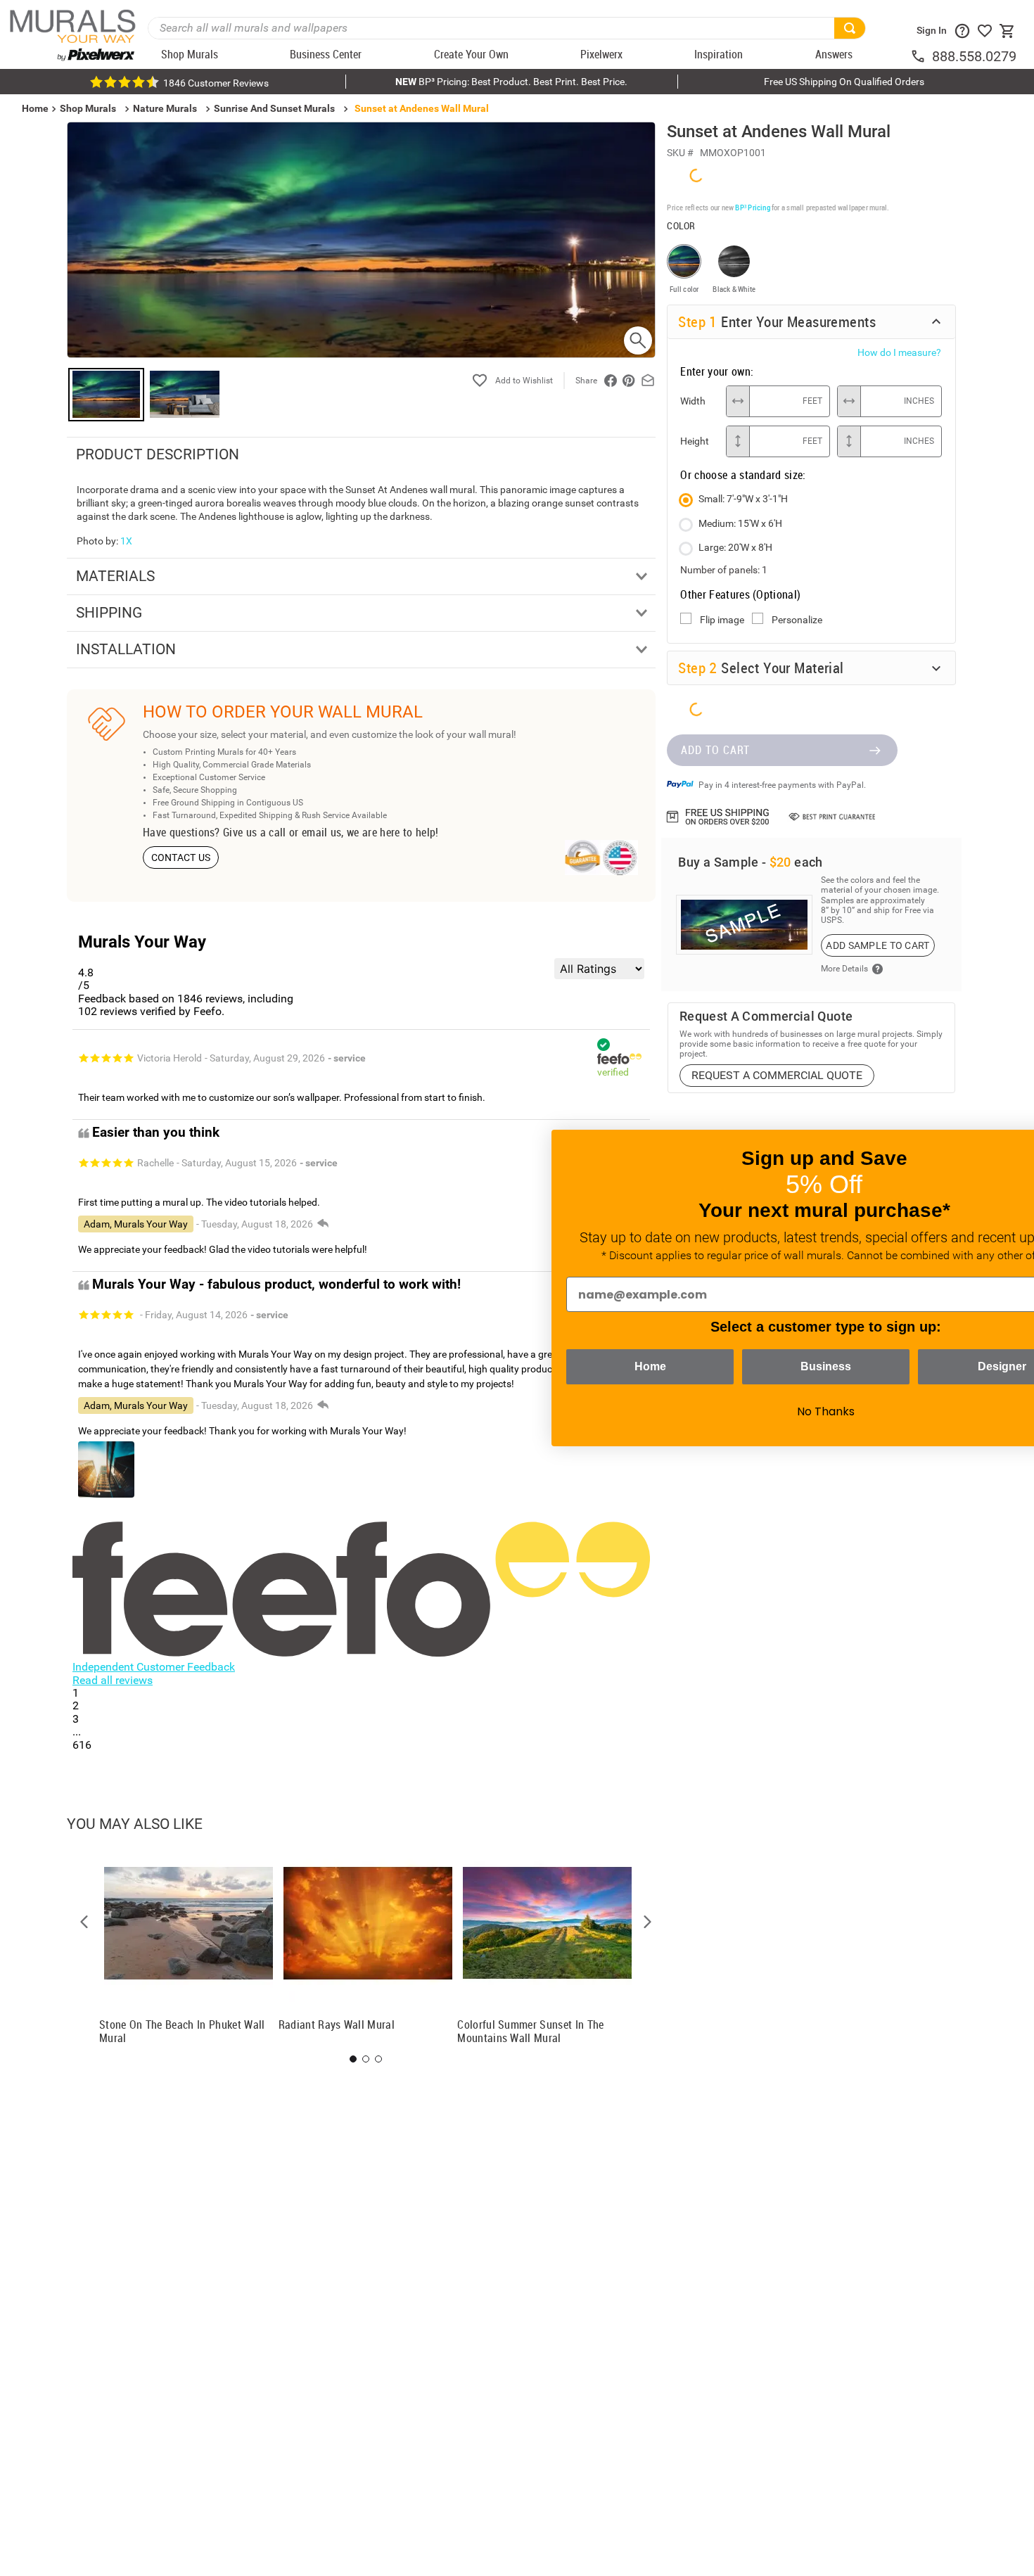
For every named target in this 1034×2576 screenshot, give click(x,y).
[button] (84, 1922)
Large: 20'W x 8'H (735, 547)
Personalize (797, 619)
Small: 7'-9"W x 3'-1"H (743, 498)
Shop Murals (88, 108)
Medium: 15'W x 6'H (740, 523)
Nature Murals (165, 108)
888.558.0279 (974, 56)
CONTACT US (181, 857)
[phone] (921, 56)
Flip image (722, 619)
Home (570, 1366)
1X (126, 541)
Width (693, 400)
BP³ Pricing (752, 206)
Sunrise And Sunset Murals (274, 108)
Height (695, 440)
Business (746, 1366)
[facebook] (611, 381)
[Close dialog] (1002, 1148)
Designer (922, 1366)
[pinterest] (629, 381)
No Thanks (746, 1411)
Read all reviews (113, 1680)
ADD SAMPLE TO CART (877, 944)
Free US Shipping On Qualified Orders (844, 82)
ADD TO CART (715, 748)
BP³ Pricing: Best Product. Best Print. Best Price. (511, 82)
